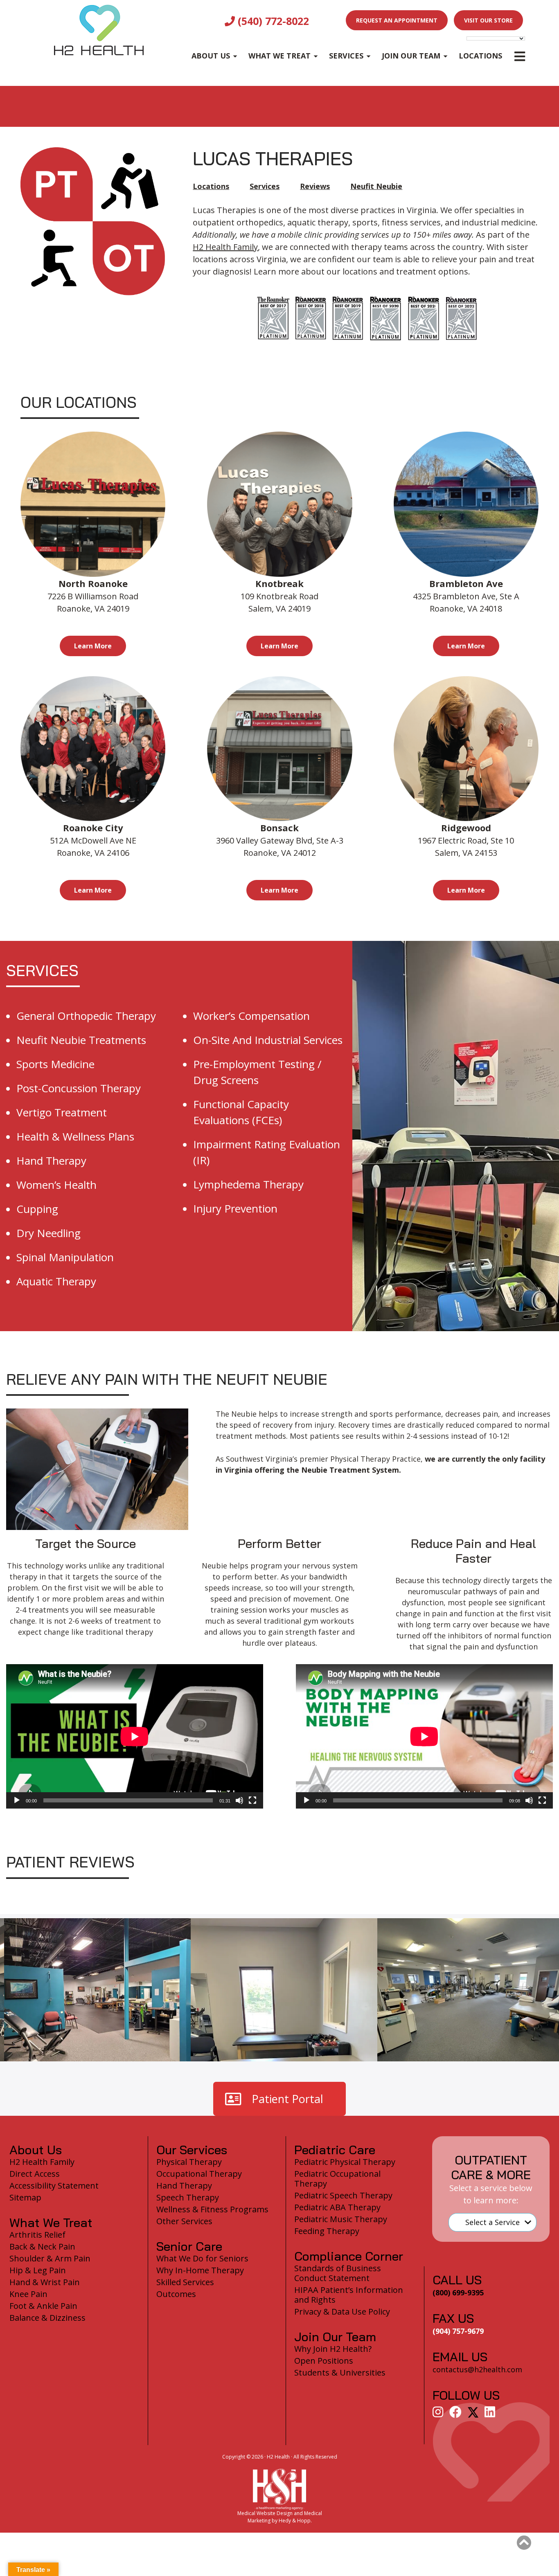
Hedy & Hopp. (295, 2521)
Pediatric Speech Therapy (343, 2195)
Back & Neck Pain (42, 2246)
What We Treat (279, 56)
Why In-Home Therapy (200, 2270)
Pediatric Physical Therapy (345, 2162)
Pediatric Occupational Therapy (337, 2179)
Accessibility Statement (54, 2186)
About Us (211, 56)
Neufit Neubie (376, 186)
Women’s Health (56, 1185)
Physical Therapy (189, 2162)
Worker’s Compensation (251, 1016)
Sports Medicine (55, 1064)
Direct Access (35, 2174)
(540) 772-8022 (272, 21)
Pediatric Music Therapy (341, 2219)
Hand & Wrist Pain (45, 2282)
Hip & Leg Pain (38, 2270)
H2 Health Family (225, 247)
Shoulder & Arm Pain (50, 2258)
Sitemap (25, 2197)
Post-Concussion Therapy (79, 1088)
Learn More (93, 646)
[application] (135, 1736)
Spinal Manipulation (65, 1257)
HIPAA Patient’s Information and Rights (349, 2295)
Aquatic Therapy (56, 1281)
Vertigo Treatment (62, 1112)
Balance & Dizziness (47, 2318)
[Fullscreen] (252, 1800)
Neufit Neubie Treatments (81, 1040)
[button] (524, 2543)
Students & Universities (340, 2372)
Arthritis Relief (37, 2235)
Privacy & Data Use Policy (342, 2312)
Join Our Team (411, 56)
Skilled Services (185, 2282)
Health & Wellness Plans (75, 1136)
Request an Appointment (397, 20)
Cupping (37, 1209)
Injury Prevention (235, 1208)
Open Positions (324, 2361)
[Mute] (239, 1800)
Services (346, 56)
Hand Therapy (51, 1161)
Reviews (315, 186)
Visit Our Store (488, 20)
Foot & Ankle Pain (43, 2306)
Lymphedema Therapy (248, 1184)
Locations (480, 56)
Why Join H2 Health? (333, 2349)
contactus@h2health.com (477, 2369)
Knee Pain (28, 2294)
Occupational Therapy (199, 2174)
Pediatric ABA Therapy (337, 2207)
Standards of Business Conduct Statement (338, 2273)
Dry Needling (48, 1233)
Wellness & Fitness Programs (212, 2209)
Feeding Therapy (327, 2231)
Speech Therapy (188, 2197)
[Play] (17, 1800)
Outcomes (176, 2294)
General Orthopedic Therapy (86, 1016)
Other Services (184, 2221)
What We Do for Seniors (202, 2258)
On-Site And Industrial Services (268, 1040)
